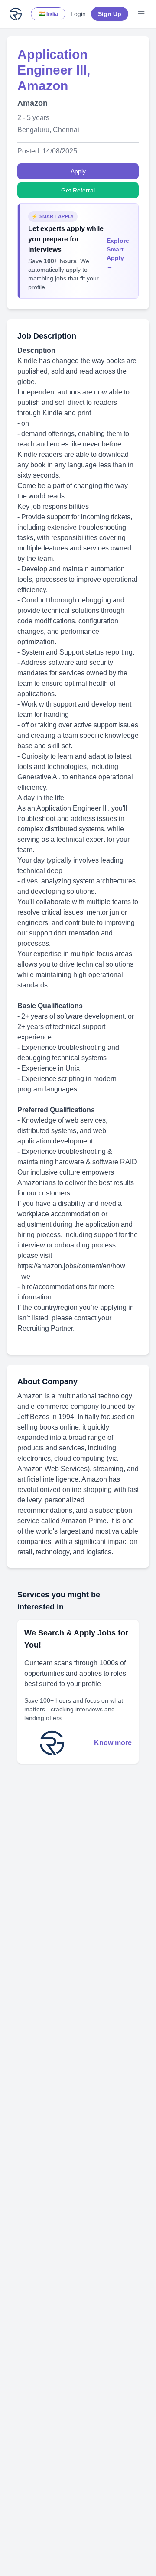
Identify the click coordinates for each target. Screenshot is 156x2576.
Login (78, 14)
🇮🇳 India (48, 14)
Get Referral (78, 190)
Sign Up (110, 14)
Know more (113, 1743)
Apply (78, 171)
